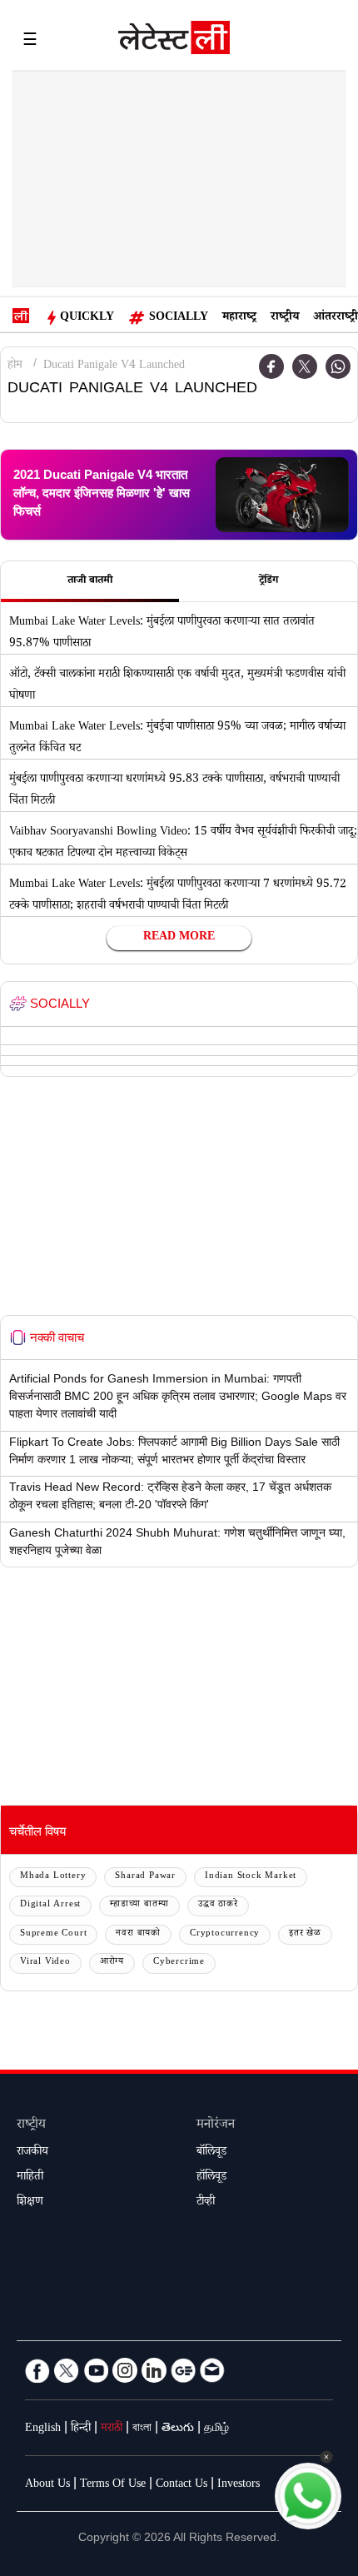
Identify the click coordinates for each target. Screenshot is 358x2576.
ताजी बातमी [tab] (90, 581)
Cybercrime (179, 1963)
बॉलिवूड (211, 2153)
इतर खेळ (305, 1934)
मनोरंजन (216, 2126)
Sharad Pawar (145, 1877)
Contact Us (181, 2485)
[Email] (212, 2370)
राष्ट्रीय (285, 318)
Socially (179, 318)
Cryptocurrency (225, 1934)
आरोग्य (112, 1963)
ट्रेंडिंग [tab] (268, 581)
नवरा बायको (138, 1934)
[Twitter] (305, 366)
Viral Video (45, 1963)
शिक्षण (30, 2203)
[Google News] (183, 2370)
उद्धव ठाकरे (218, 1905)
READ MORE (179, 938)
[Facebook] (271, 366)
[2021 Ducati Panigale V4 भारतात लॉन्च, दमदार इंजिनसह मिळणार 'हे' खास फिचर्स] (282, 495)
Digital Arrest (50, 1905)
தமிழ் (216, 2429)
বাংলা (142, 2429)
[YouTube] (96, 2370)
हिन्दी (81, 2429)
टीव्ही (206, 2203)
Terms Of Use (113, 2485)
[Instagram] (125, 2370)
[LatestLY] (174, 42)
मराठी (112, 2429)
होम (15, 366)
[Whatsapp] (338, 366)
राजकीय (32, 2153)
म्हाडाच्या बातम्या (139, 1905)
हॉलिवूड (211, 2178)
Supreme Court (53, 1934)
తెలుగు (178, 2429)
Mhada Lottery (53, 1877)
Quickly (87, 318)
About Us (47, 2485)
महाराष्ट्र (239, 318)
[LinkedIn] (154, 2370)
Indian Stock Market (251, 1877)
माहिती (30, 2178)
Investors (239, 2485)
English (43, 2429)
